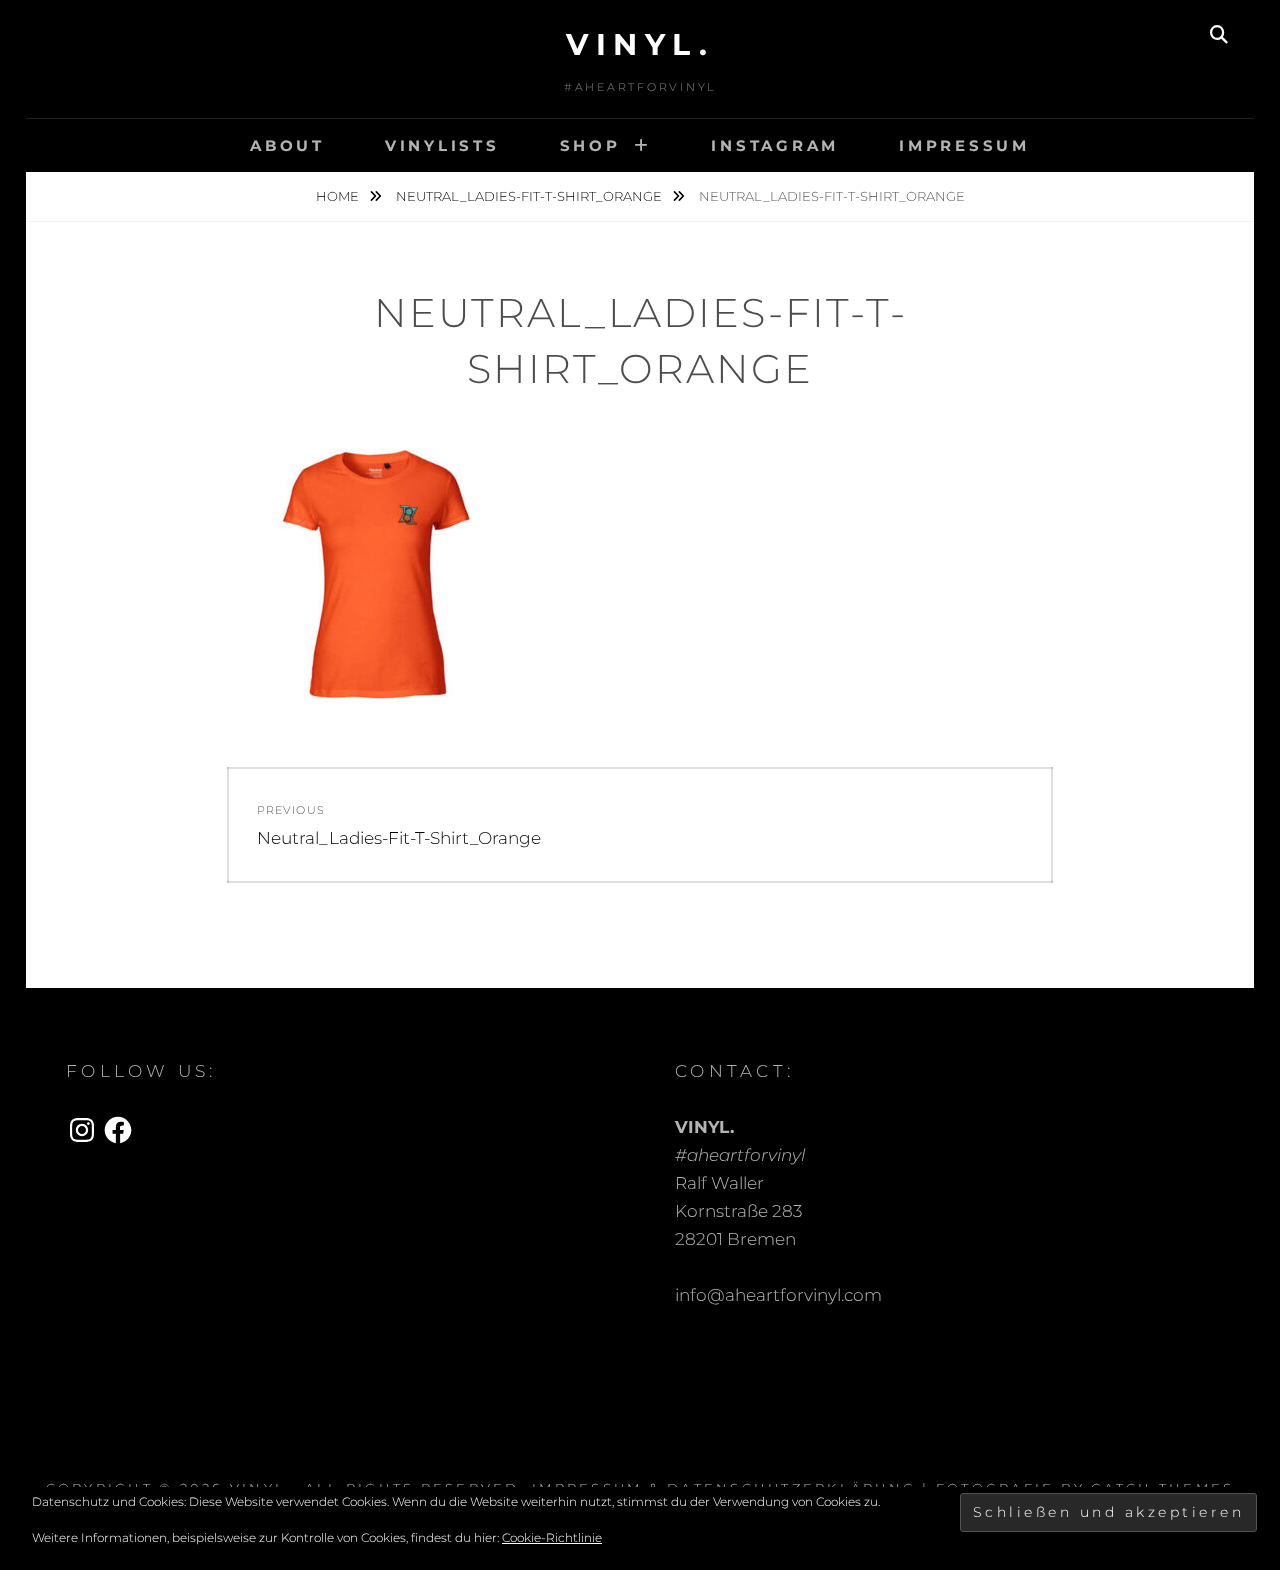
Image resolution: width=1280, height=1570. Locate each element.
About (287, 145)
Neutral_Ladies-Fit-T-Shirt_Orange (530, 196)
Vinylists (442, 145)
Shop (590, 145)
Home (339, 196)
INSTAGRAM (775, 145)
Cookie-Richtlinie (552, 1537)
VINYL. (640, 44)
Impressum (964, 145)
